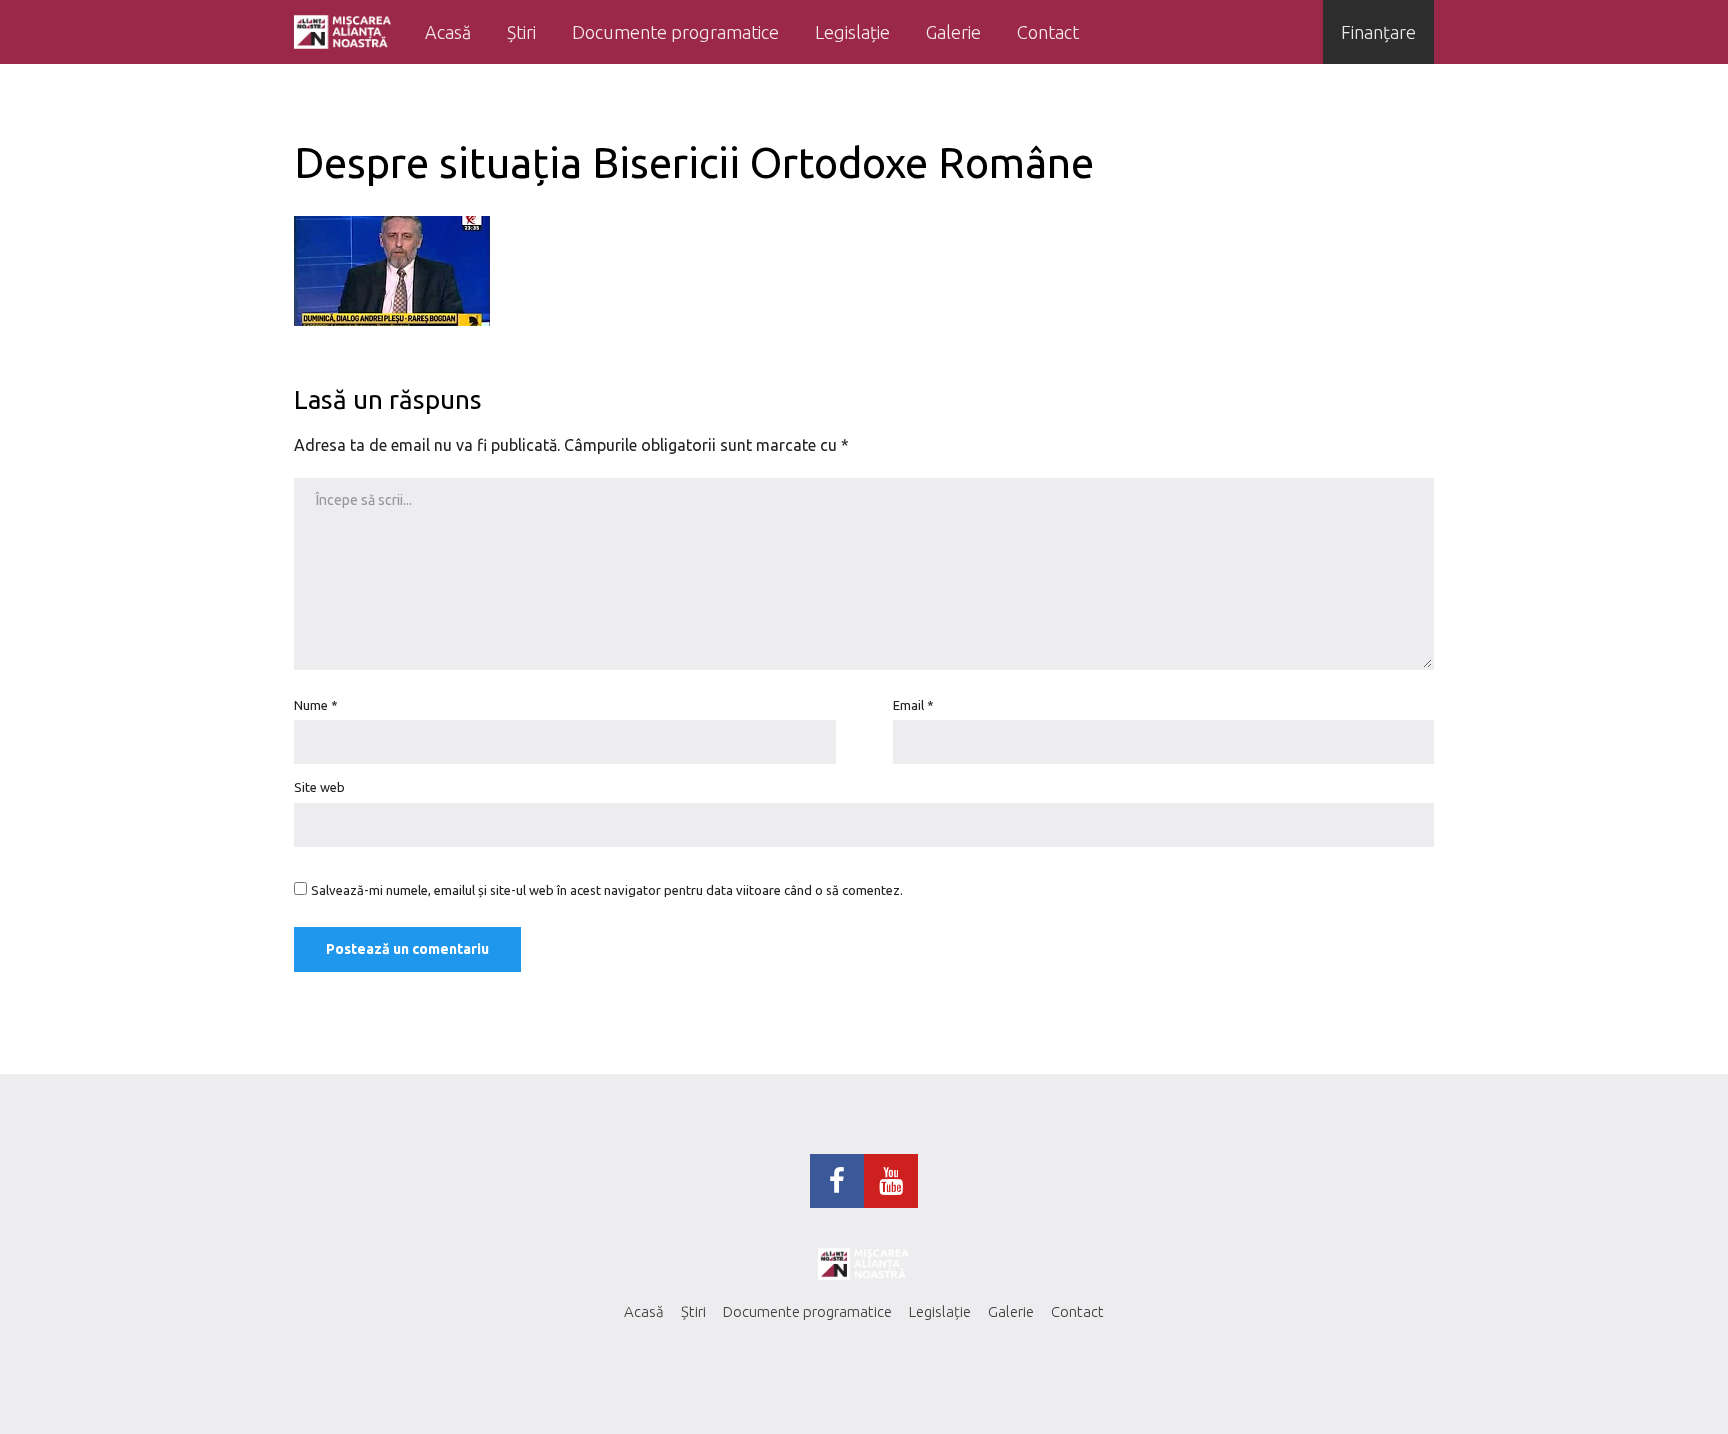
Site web (319, 787)
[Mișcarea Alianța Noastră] (343, 32)
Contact (1048, 32)
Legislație (852, 32)
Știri (521, 32)
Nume (316, 705)
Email (913, 705)
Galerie (953, 32)
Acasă (448, 32)
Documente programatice (675, 32)
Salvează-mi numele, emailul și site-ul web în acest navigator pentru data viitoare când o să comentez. (607, 890)
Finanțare (1378, 32)
